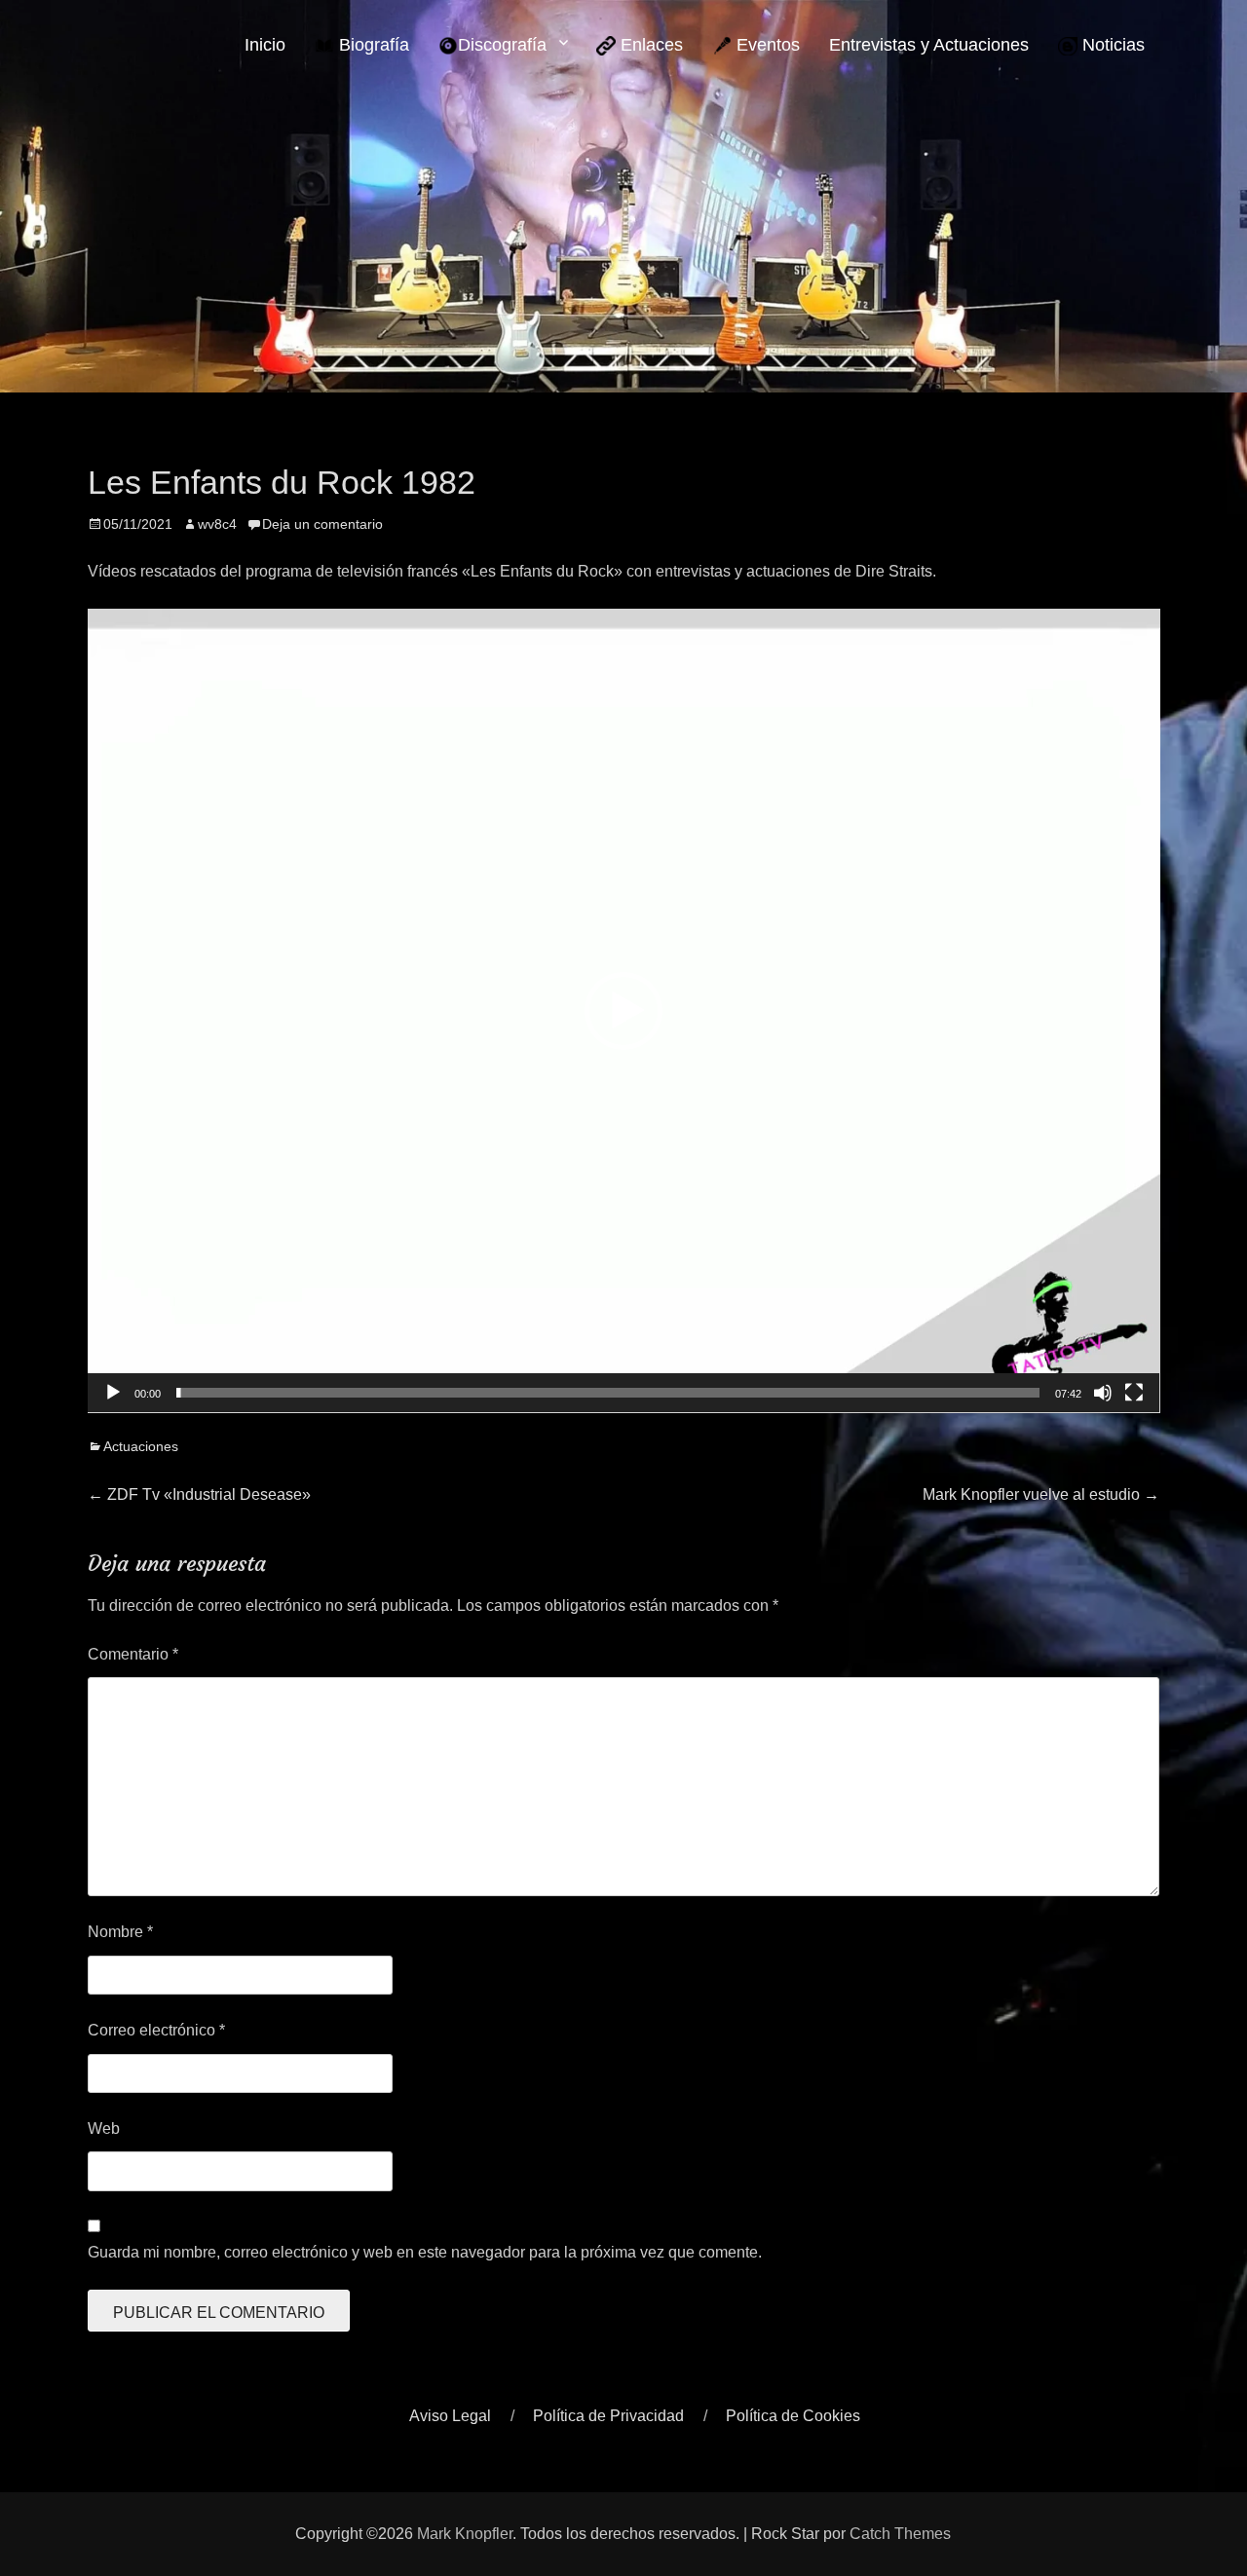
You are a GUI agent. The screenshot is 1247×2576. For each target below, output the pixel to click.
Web (104, 2128)
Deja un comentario (322, 524)
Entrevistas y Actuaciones (929, 45)
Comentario (133, 1654)
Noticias (1111, 45)
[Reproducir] (113, 1393)
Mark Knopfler (465, 2534)
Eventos (766, 45)
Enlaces (649, 45)
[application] (624, 1011)
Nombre (120, 1932)
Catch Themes (900, 2534)
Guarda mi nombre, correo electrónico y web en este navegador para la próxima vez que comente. (425, 2252)
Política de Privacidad (608, 2416)
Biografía (372, 45)
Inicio (265, 45)
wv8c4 (217, 524)
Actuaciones (141, 1446)
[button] (623, 1011)
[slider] (608, 1393)
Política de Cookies (793, 2416)
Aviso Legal (450, 2416)
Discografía (502, 45)
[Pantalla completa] (1134, 1393)
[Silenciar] (1103, 1393)
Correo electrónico (156, 2030)
